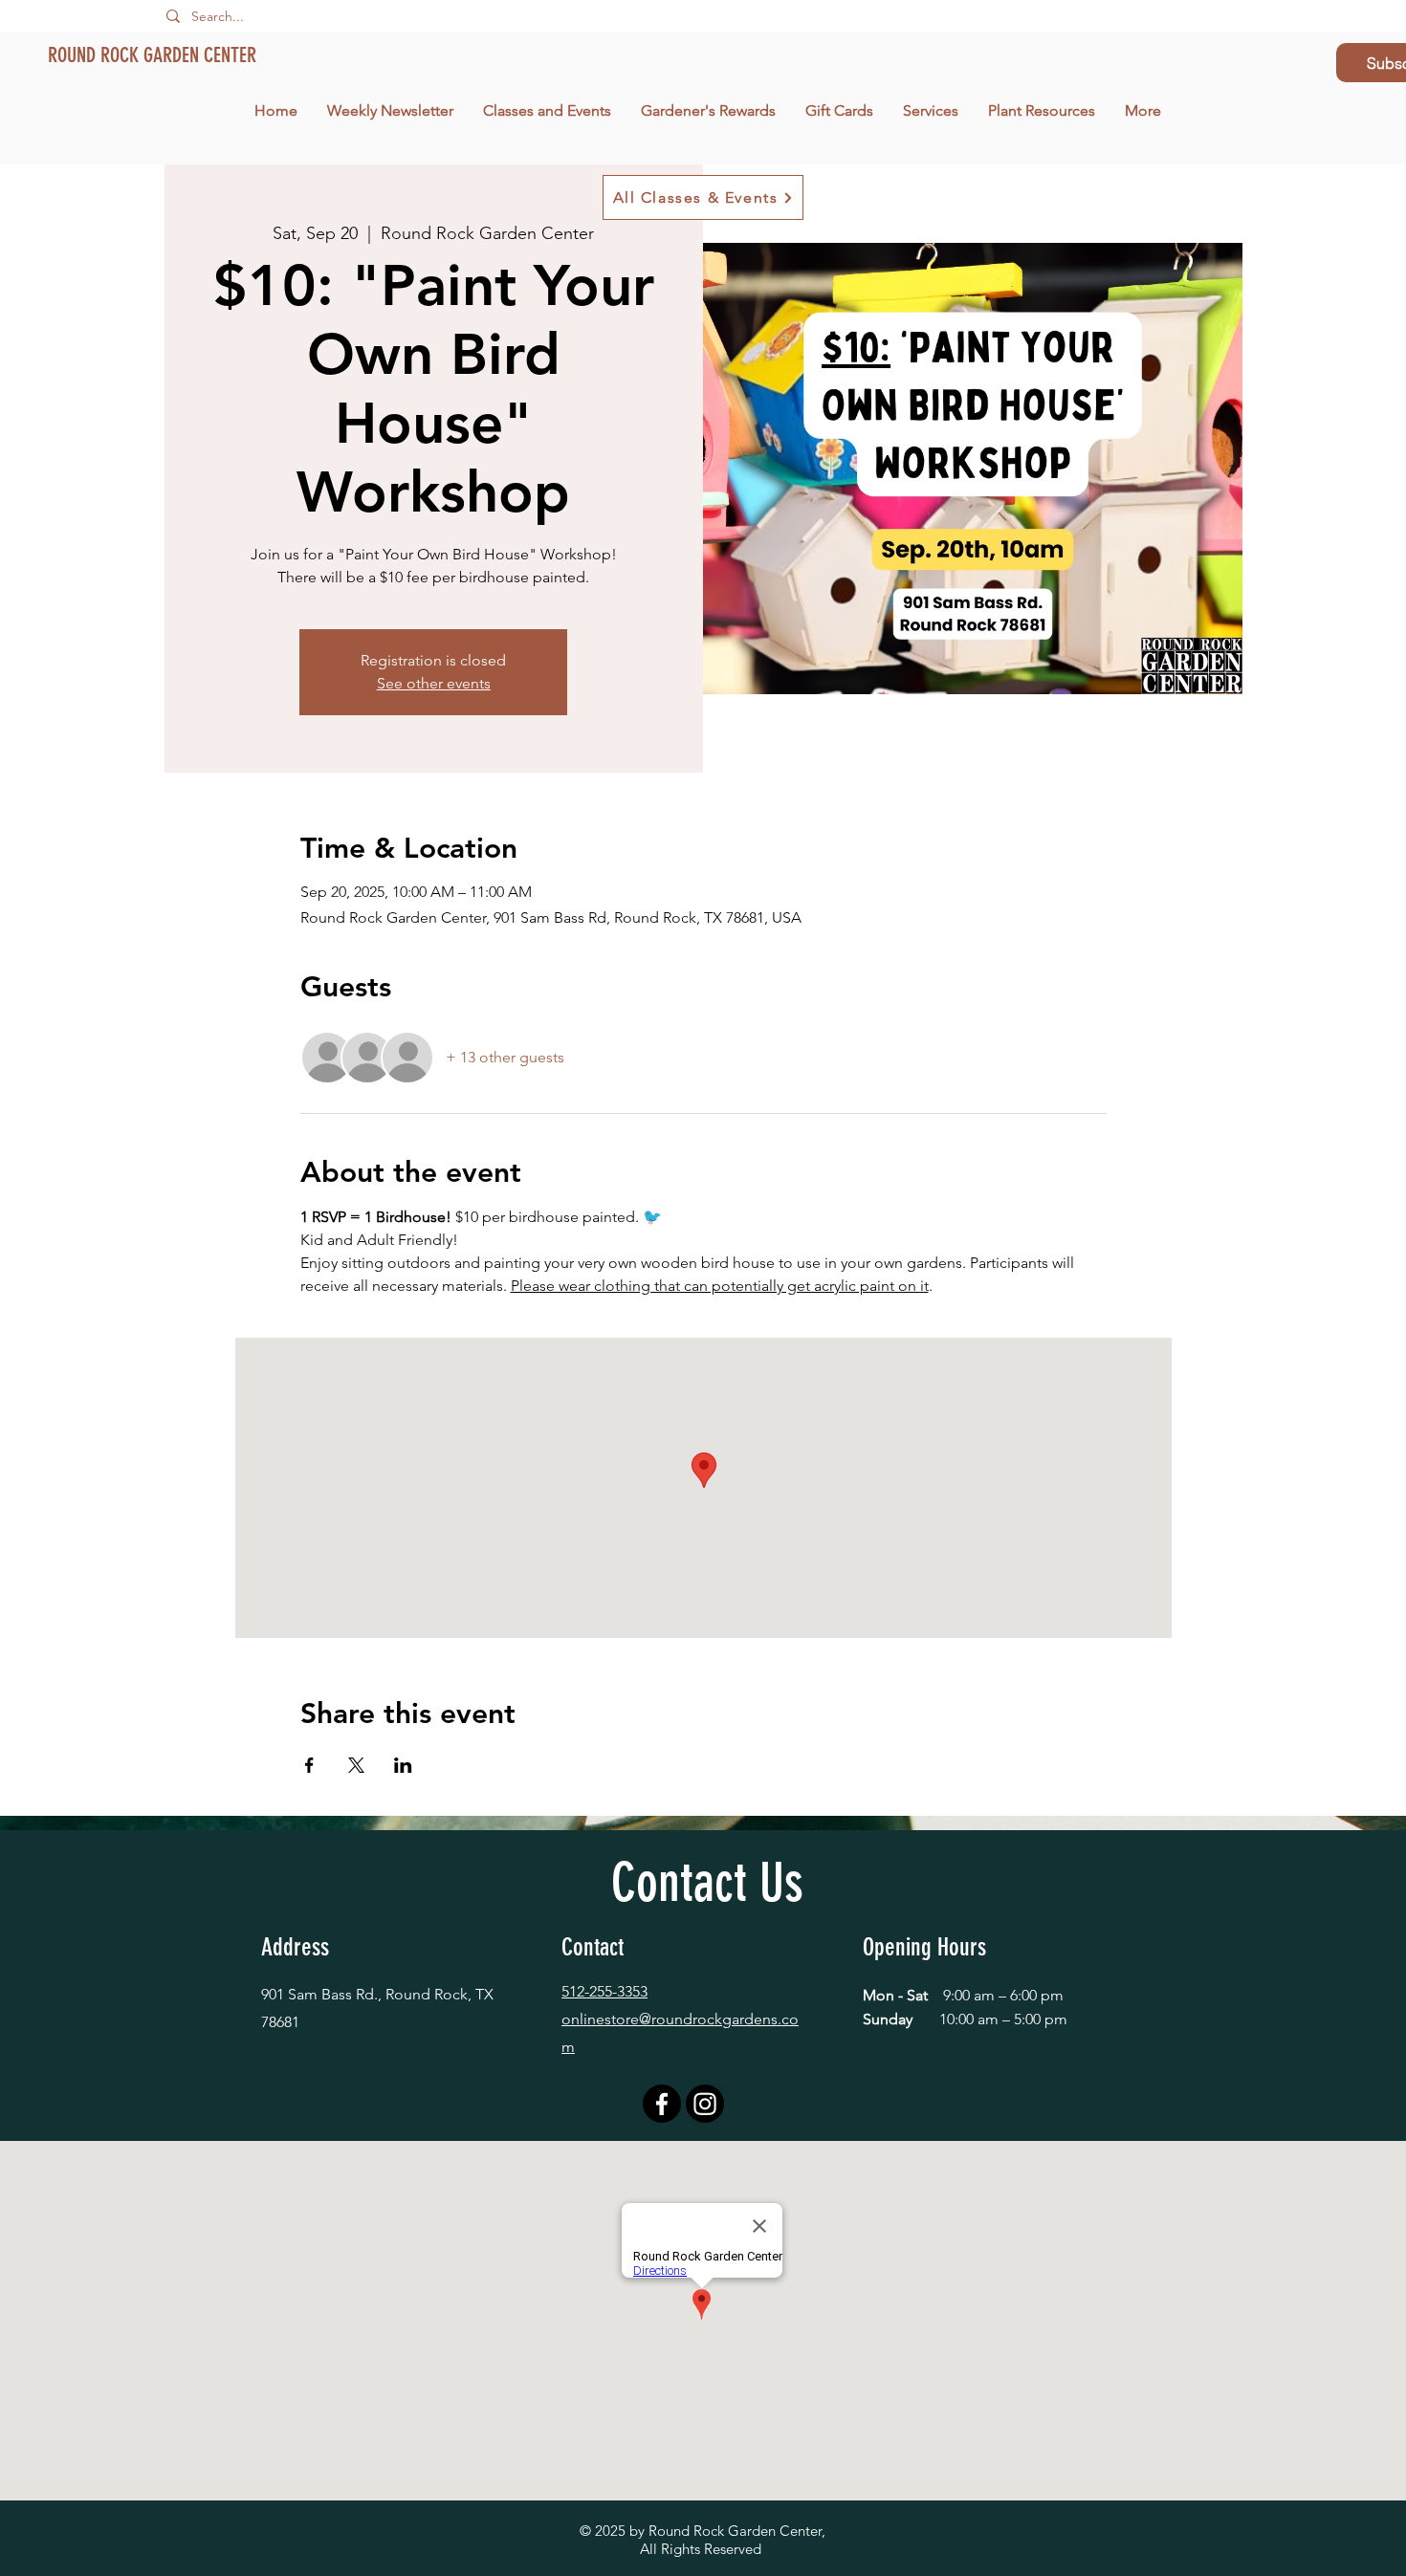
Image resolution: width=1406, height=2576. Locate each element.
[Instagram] (705, 2104)
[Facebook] (662, 2104)
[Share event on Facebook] (309, 1765)
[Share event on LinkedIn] (403, 1765)
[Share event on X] (356, 1765)
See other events (434, 683)
